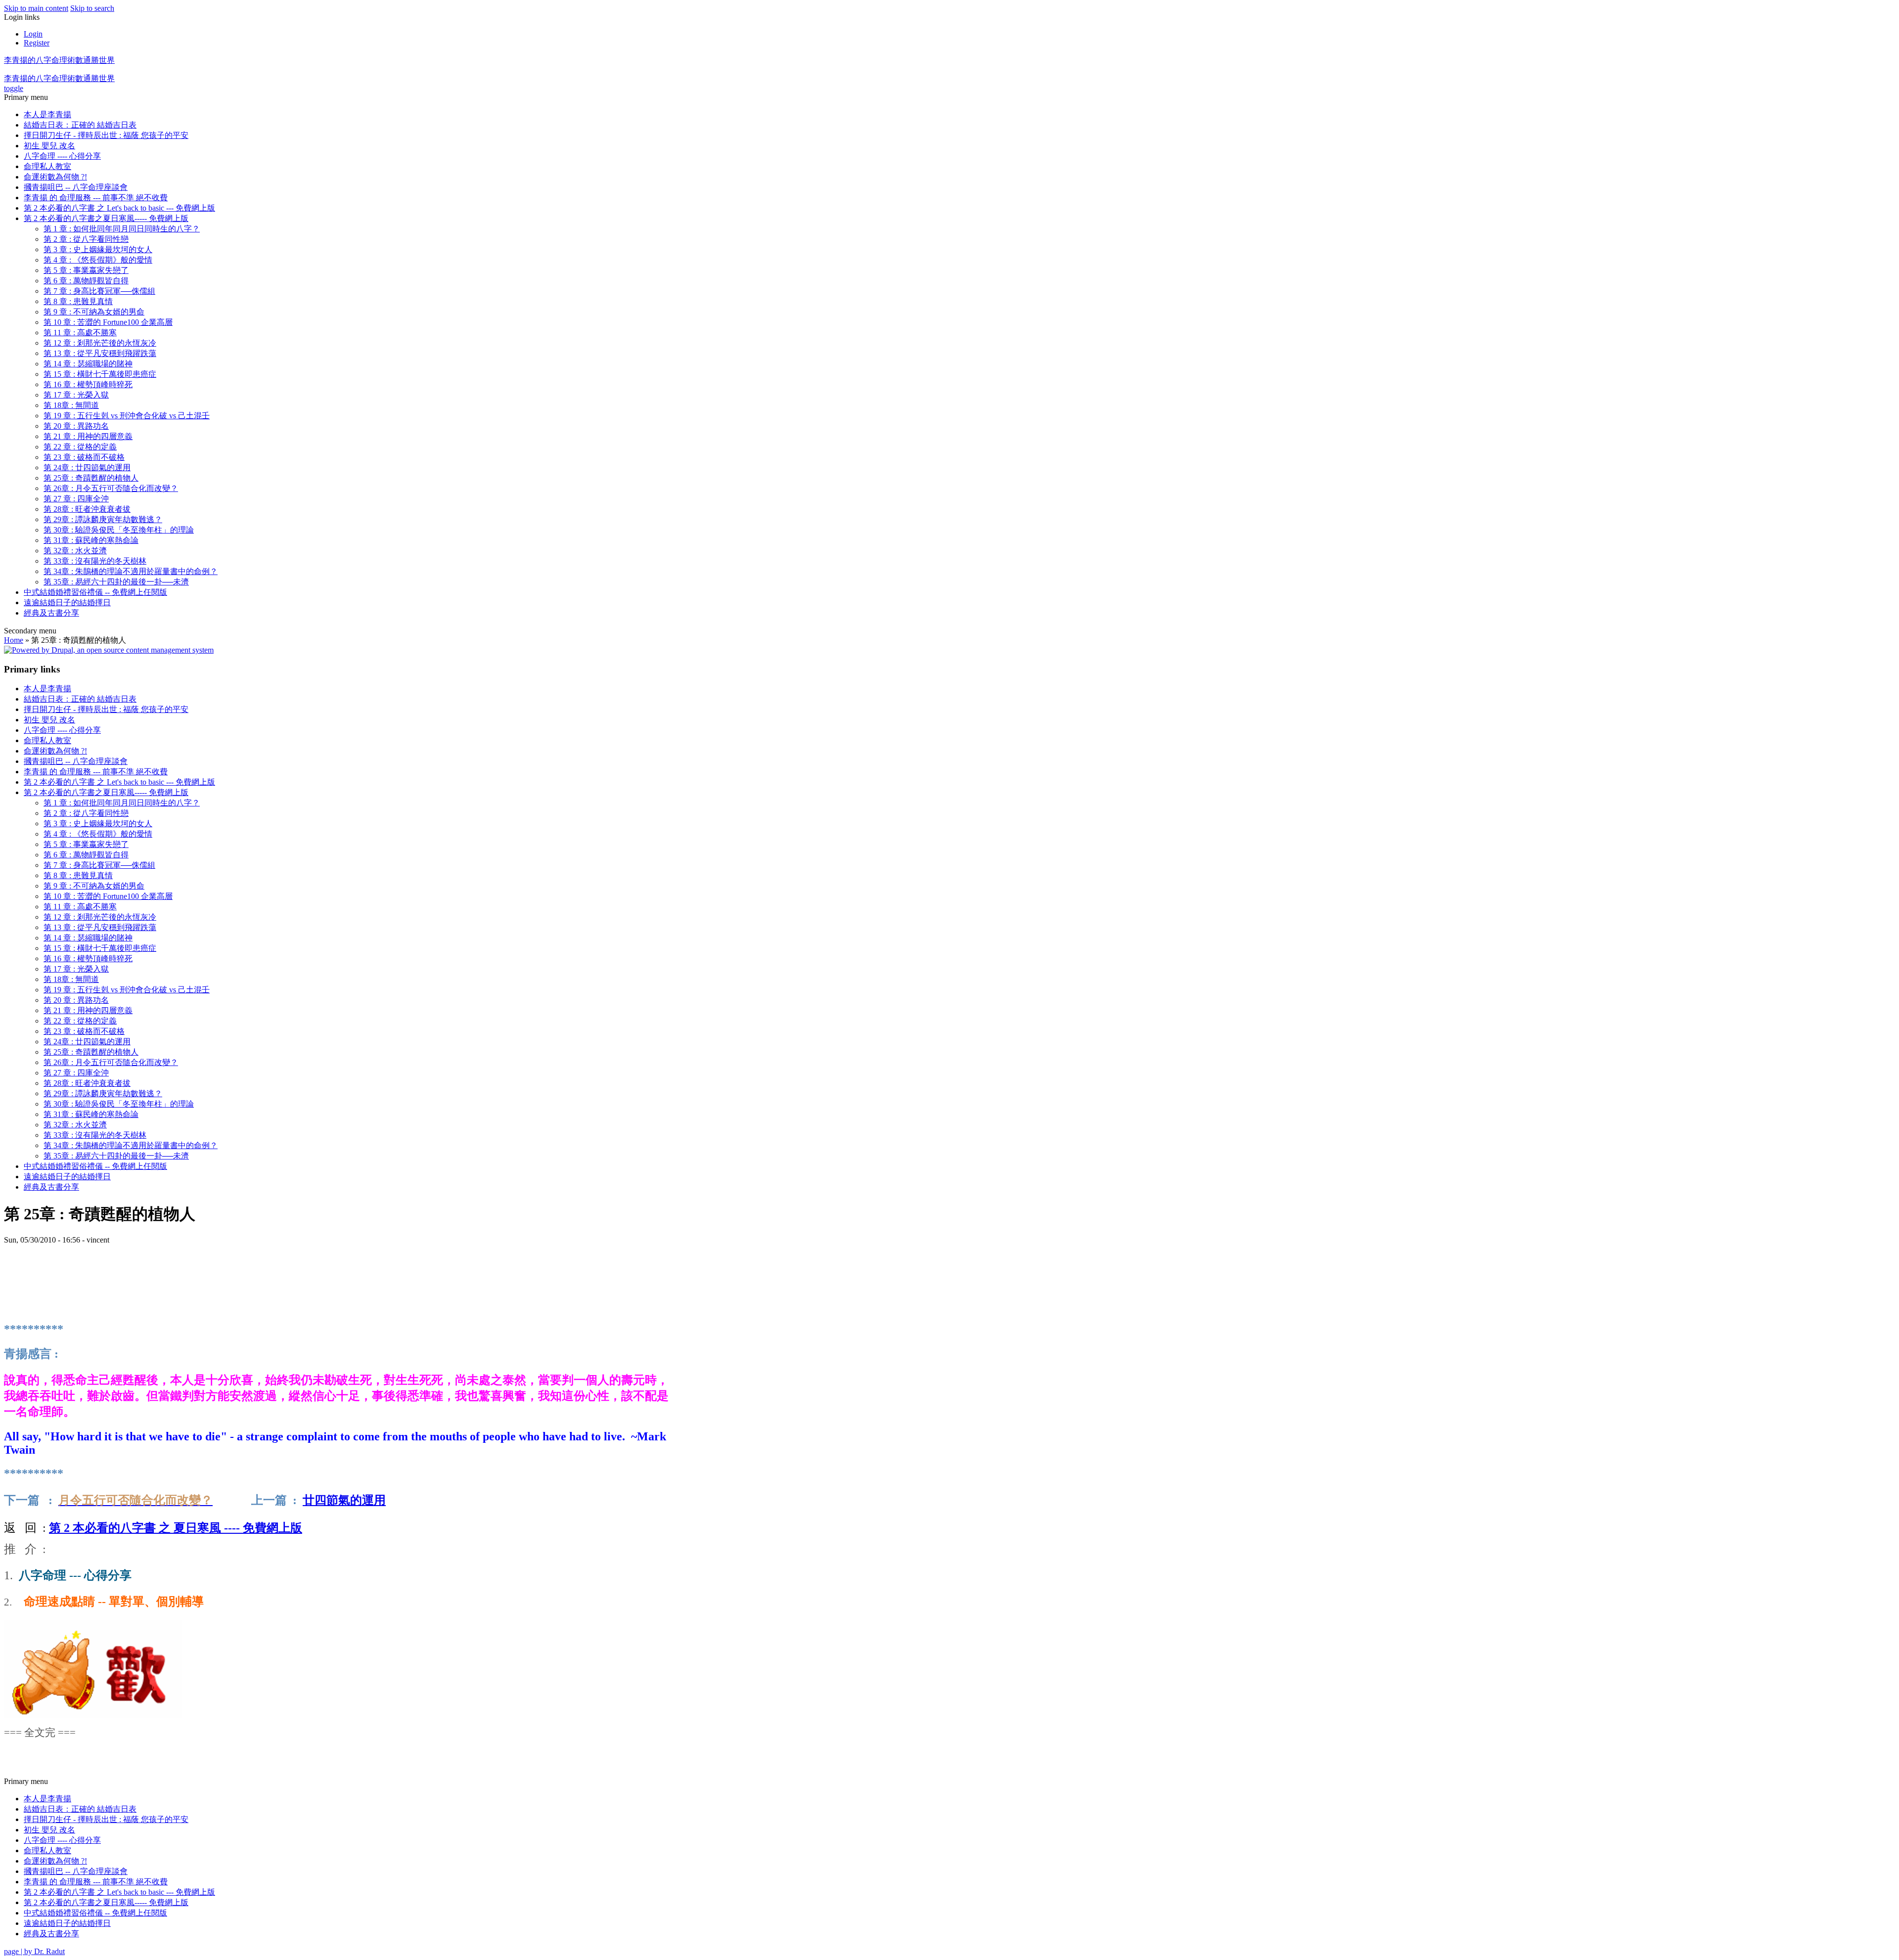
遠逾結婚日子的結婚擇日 (67, 602)
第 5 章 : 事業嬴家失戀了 (86, 270)
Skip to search (92, 8)
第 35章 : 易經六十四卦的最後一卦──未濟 (116, 582)
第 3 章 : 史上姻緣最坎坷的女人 (98, 249)
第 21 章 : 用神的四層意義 (88, 436)
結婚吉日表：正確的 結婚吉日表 (80, 125)
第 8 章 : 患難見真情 (78, 301)
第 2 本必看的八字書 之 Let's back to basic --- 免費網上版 (119, 208)
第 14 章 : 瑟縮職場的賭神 (88, 364)
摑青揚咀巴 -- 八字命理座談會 (76, 187)
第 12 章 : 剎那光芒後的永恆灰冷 (100, 343)
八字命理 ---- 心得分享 (62, 156)
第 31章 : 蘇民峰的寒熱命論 (91, 540)
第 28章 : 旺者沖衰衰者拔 (87, 509)
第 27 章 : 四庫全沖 (76, 499)
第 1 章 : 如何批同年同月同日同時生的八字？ (122, 229)
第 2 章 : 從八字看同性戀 (86, 239)
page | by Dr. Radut (34, 1951)
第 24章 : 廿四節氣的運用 (87, 468)
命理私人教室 (47, 166)
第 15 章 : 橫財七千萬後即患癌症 (100, 374)
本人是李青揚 (47, 114)
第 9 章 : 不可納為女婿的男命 (94, 312)
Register (37, 43)
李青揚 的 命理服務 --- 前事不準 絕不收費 (96, 198)
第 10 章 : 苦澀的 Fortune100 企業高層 (108, 322)
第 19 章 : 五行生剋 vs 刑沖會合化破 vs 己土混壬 (127, 416)
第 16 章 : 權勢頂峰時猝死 (88, 384)
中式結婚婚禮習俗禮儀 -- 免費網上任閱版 (95, 592)
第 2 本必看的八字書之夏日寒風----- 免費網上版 (106, 218)
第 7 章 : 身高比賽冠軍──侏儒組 (99, 291)
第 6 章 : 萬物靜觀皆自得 (86, 281)
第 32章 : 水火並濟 (75, 551)
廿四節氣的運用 (344, 1500)
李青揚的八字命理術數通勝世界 (59, 60)
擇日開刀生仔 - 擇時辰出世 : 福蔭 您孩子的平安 (106, 135)
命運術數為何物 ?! (55, 177)
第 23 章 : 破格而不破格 (84, 457)
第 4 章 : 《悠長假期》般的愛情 (98, 260)
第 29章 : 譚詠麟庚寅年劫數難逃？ (103, 519)
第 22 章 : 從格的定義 (80, 447)
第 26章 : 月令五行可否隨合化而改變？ (111, 488)
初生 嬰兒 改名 (49, 146)
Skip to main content (36, 8)
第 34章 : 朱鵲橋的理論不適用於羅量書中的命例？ (131, 571)
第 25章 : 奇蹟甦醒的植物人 (91, 478)
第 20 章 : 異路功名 (76, 426)
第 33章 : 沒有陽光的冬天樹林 (95, 561)
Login (33, 34)
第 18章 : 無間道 (71, 405)
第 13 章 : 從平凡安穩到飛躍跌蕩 (100, 353)
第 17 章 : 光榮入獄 (76, 395)
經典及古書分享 (51, 613)
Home (14, 640)
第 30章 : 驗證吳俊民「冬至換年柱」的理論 (119, 530)
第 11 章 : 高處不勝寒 (80, 333)
